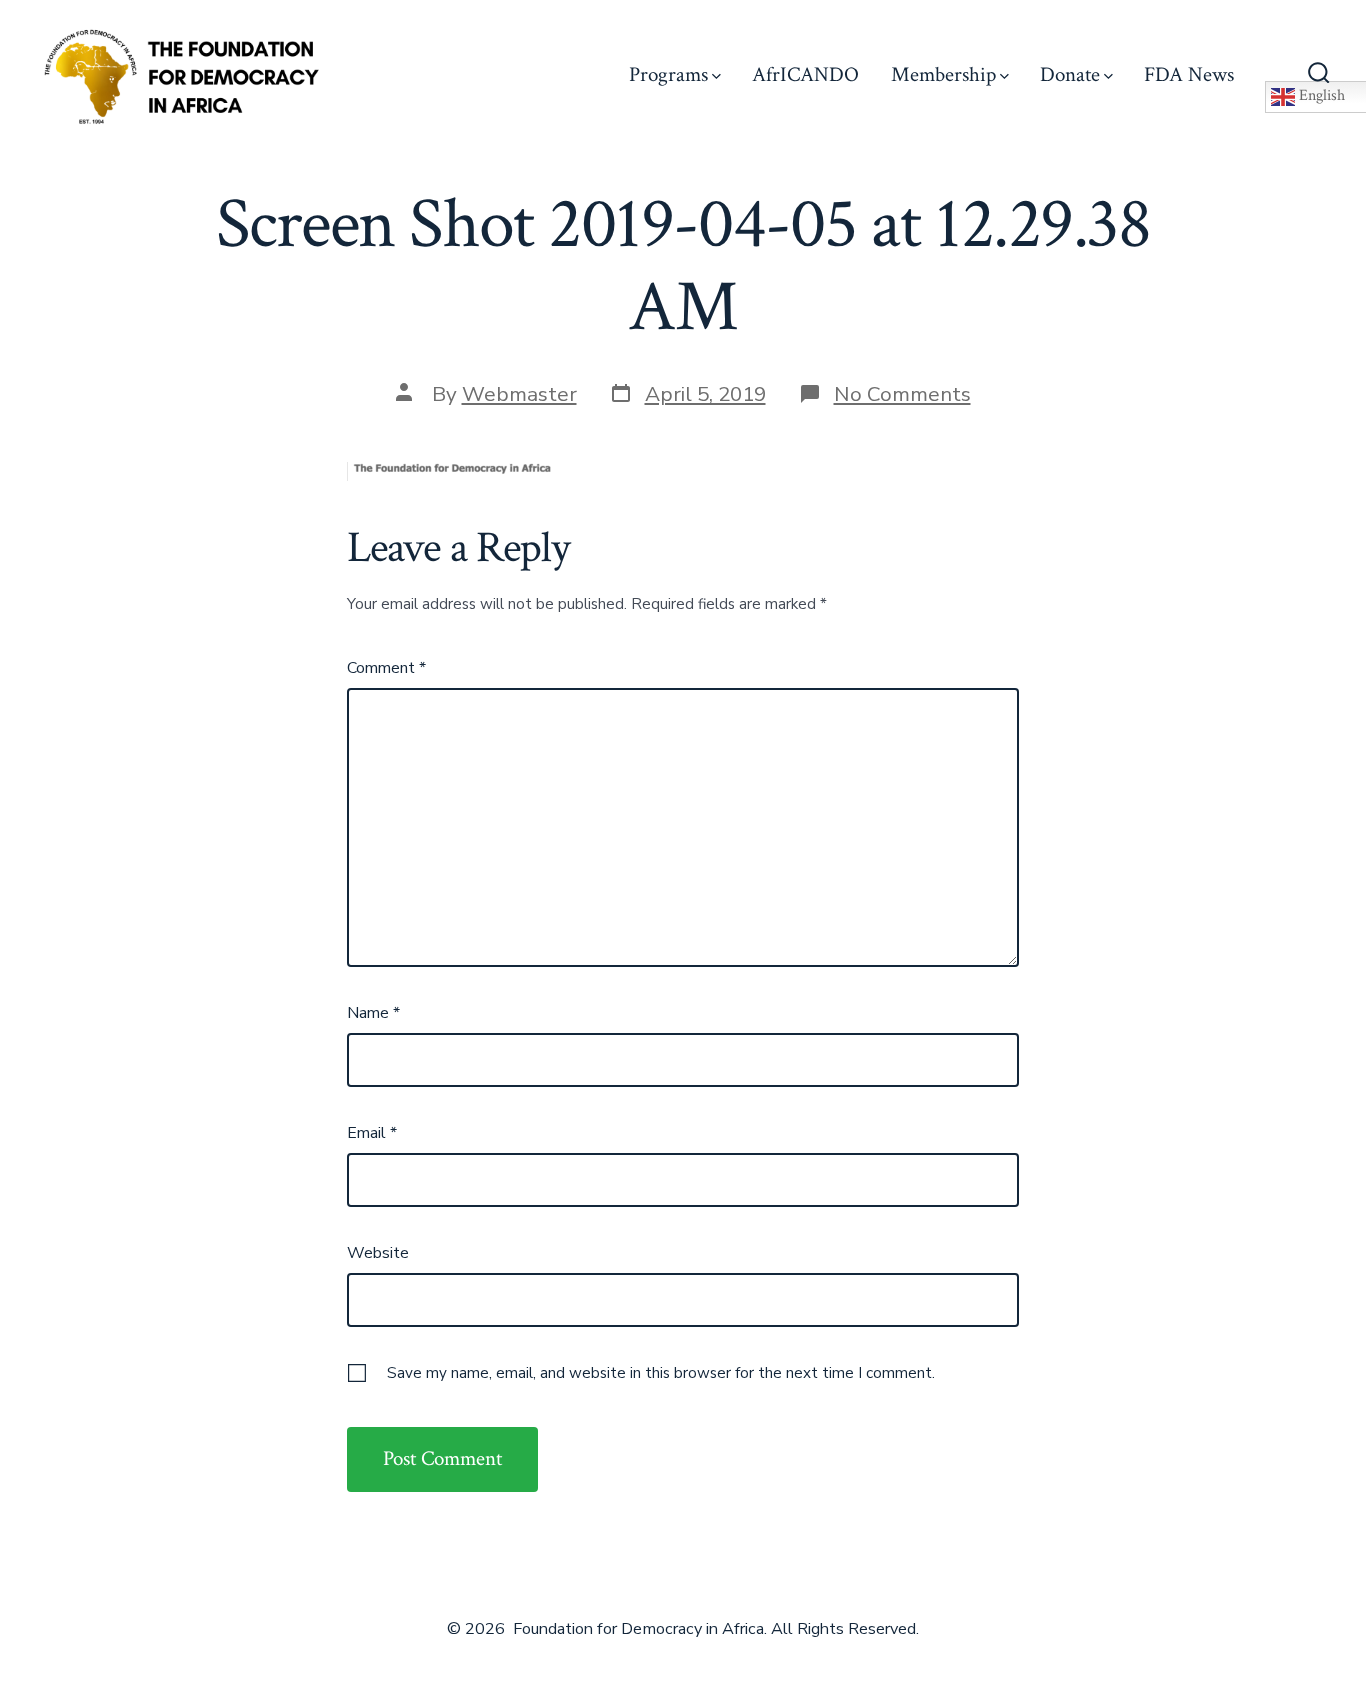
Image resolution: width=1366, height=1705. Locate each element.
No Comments (902, 394)
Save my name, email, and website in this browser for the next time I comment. (661, 1373)
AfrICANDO (805, 74)
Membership (943, 74)
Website (378, 1253)
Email (372, 1133)
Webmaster (519, 394)
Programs (668, 74)
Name (373, 1013)
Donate (1070, 74)
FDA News (1189, 74)
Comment (386, 668)
